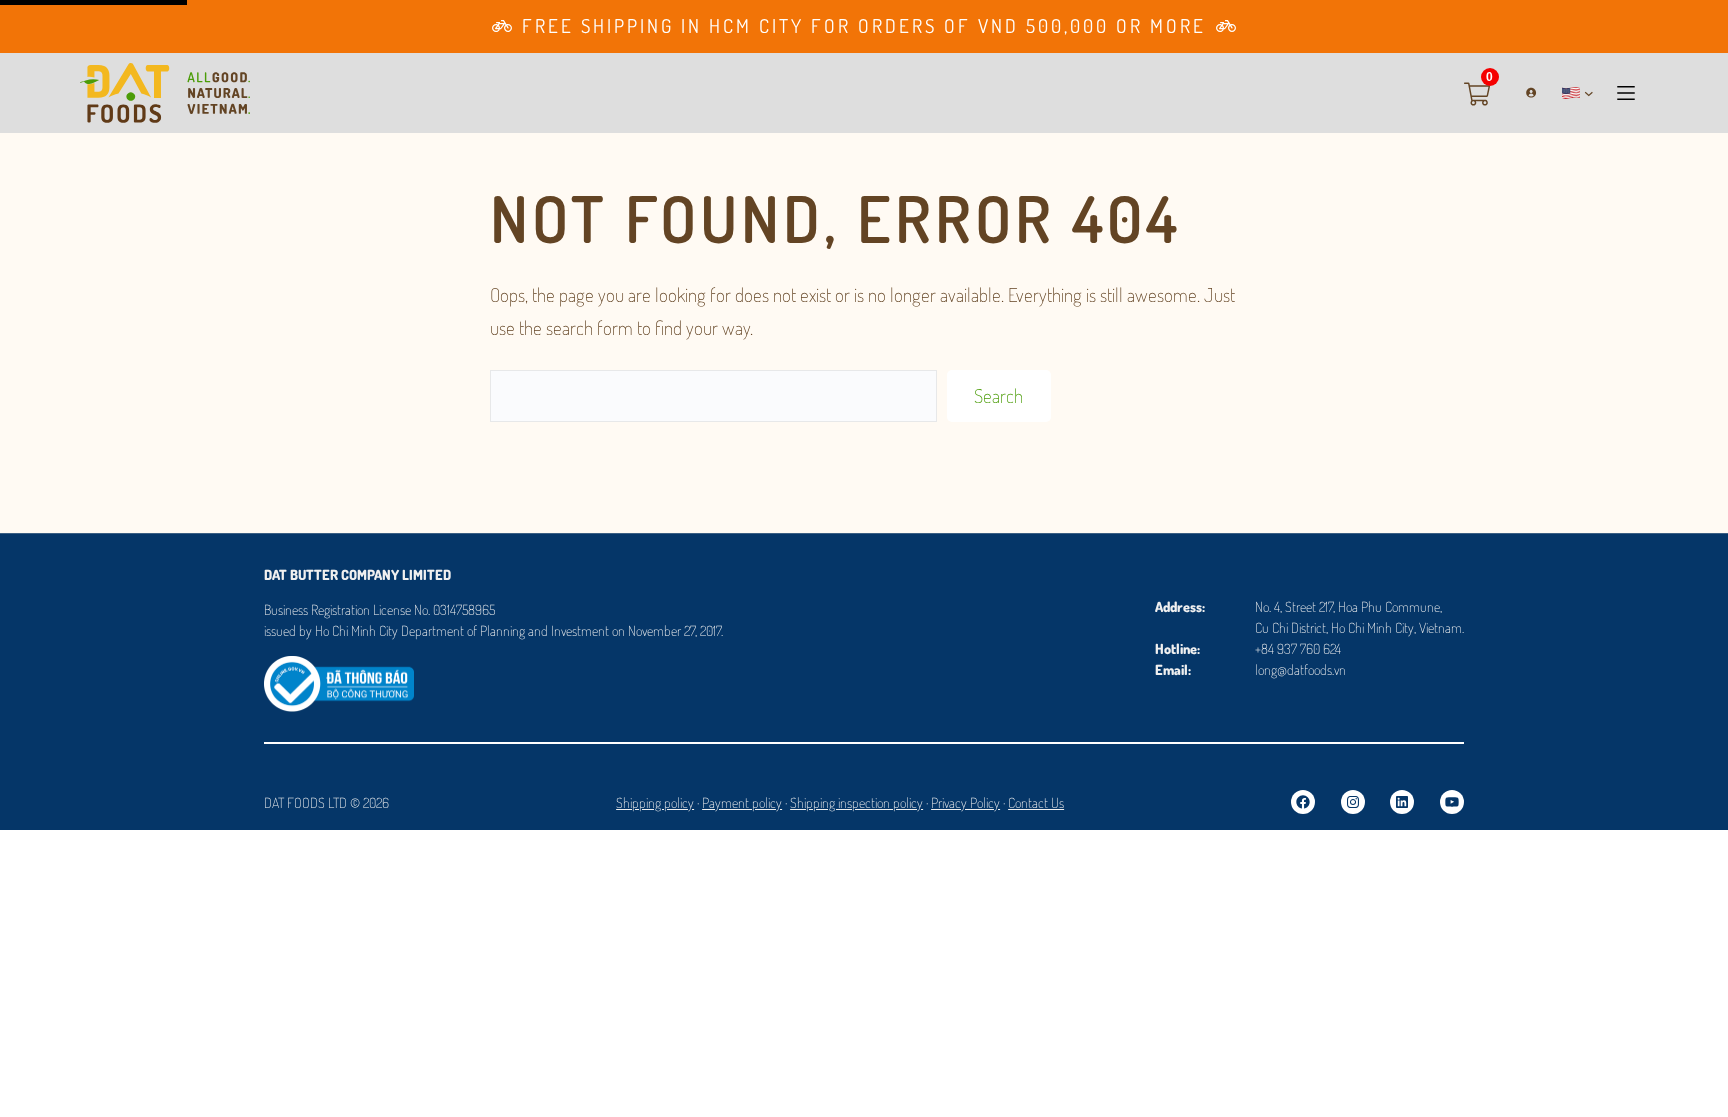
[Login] (1524, 93)
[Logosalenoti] (339, 669)
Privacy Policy (965, 802)
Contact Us (1036, 802)
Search (998, 395)
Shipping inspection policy (856, 802)
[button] (1578, 93)
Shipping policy (655, 802)
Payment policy (742, 802)
